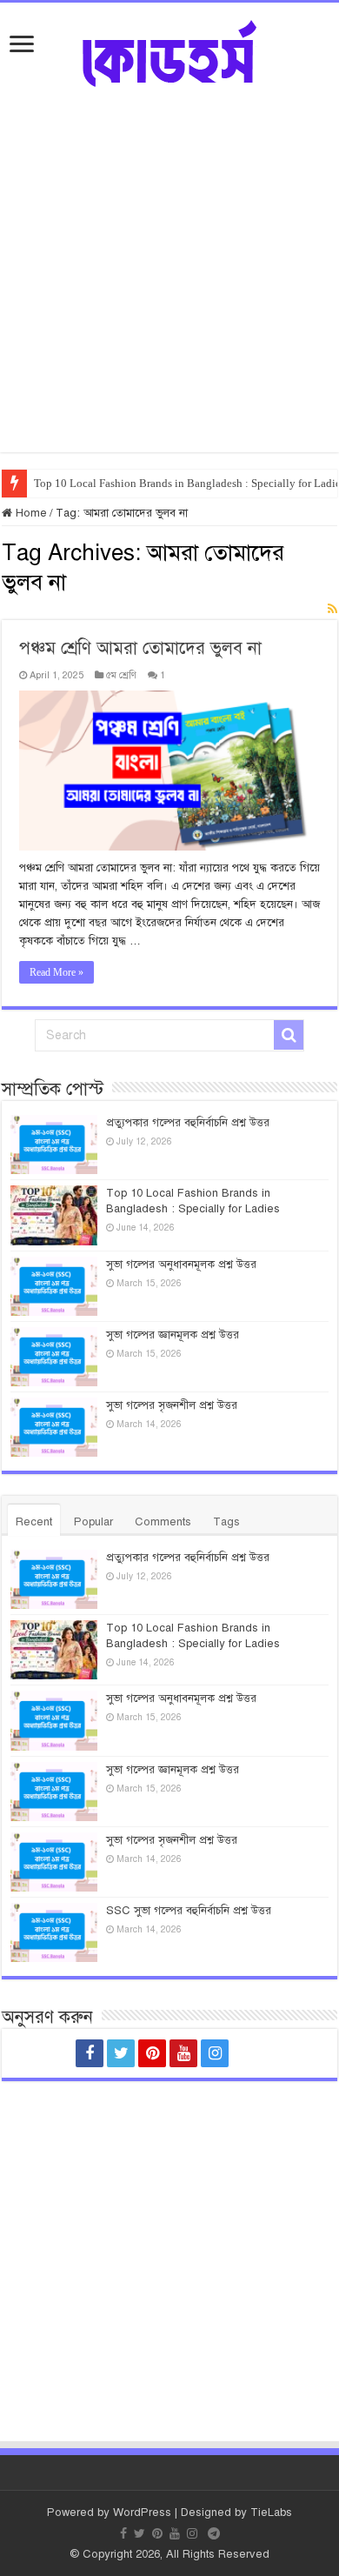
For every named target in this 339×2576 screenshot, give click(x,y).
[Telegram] (249, 2053)
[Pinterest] (152, 2053)
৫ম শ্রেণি (121, 675)
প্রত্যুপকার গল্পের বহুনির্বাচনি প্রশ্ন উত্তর (188, 1123)
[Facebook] (90, 2053)
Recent (34, 1522)
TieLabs (271, 2513)
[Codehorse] (169, 51)
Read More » (56, 972)
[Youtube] (183, 2053)
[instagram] (215, 2053)
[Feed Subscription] (332, 610)
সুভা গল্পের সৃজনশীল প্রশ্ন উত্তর (172, 1405)
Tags (226, 1522)
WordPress (142, 2513)
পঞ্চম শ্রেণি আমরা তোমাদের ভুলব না (140, 648)
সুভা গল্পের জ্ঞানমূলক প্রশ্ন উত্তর (173, 1335)
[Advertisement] (169, 283)
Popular (93, 1522)
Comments (163, 1522)
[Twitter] (121, 2053)
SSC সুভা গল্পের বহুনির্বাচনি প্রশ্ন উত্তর (189, 1911)
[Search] (289, 1035)
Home (30, 513)
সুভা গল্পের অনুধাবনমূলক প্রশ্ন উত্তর (181, 1265)
